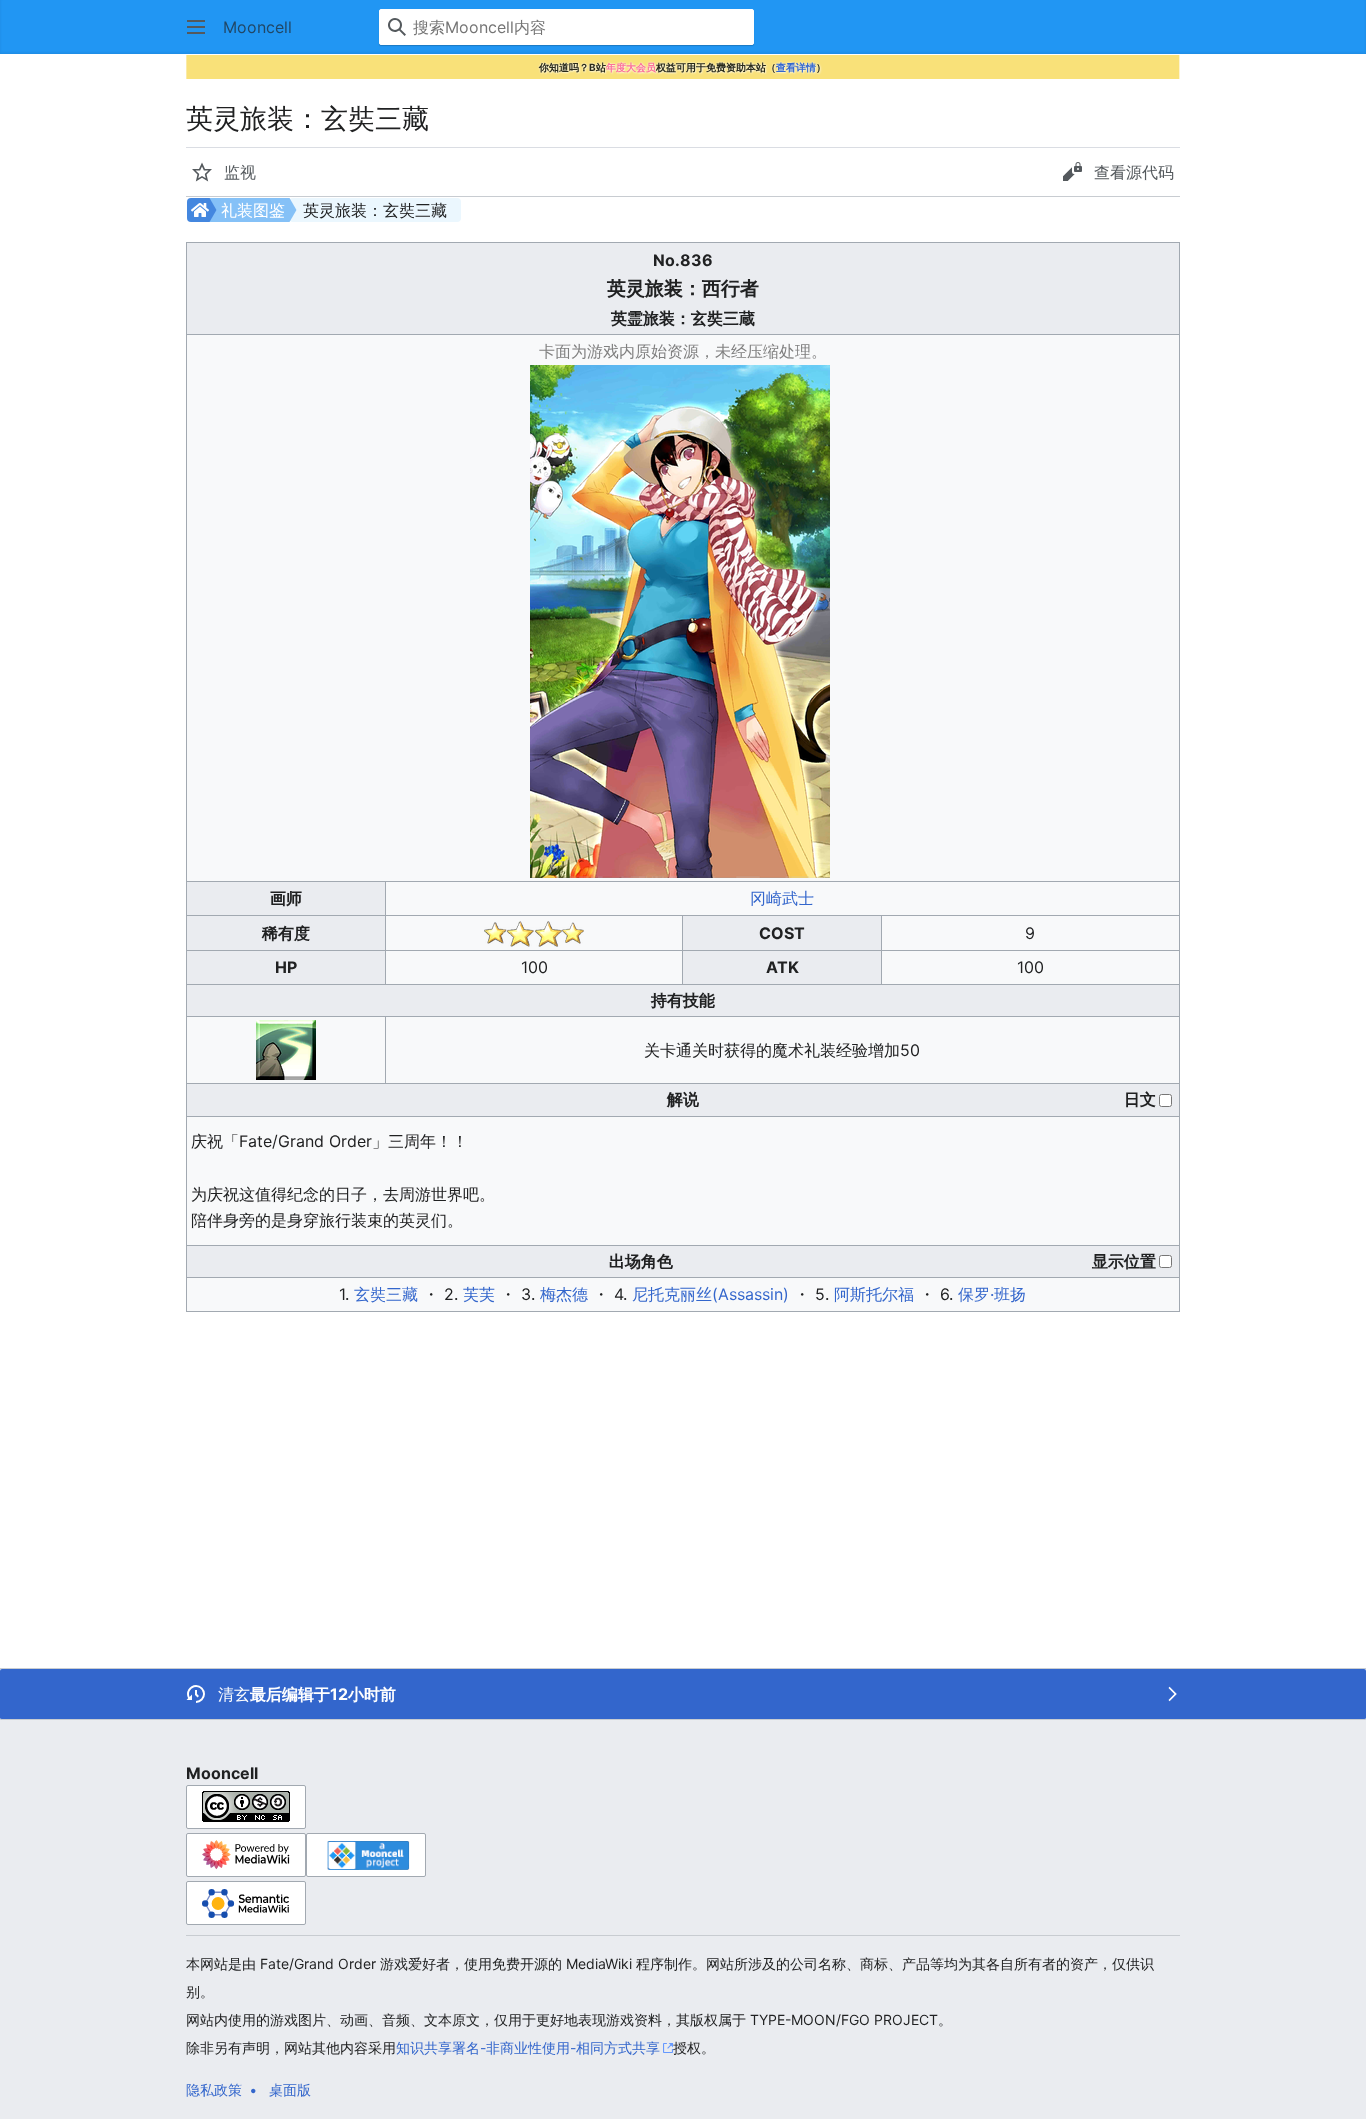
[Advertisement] (583, 1468)
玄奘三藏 (386, 1294)
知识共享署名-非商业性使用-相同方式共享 (528, 2047)
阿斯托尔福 (874, 1294)
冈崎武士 (782, 898)
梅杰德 (564, 1294)
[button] (196, 27)
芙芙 (479, 1294)
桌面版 (290, 2089)
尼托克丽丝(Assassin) (710, 1294)
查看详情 (796, 67)
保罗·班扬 (992, 1294)
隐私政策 (214, 2089)
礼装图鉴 (253, 210)
